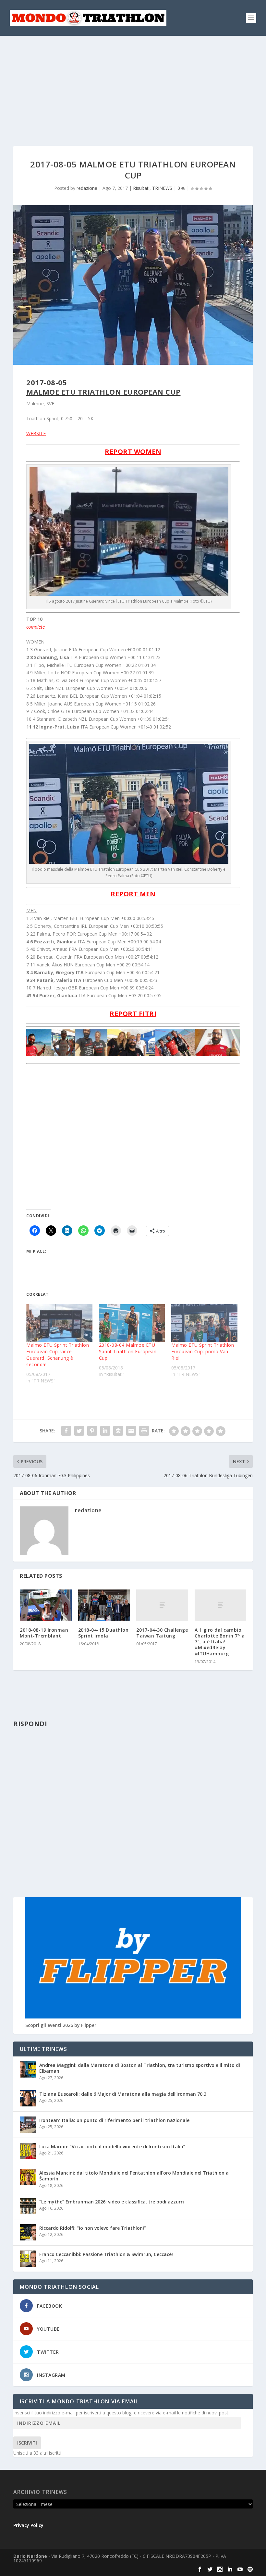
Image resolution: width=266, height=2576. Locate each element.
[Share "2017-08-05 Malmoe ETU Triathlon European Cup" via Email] (131, 1431)
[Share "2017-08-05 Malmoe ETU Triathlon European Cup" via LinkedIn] (105, 1431)
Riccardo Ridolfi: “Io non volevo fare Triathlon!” (93, 2228)
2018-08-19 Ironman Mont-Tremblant (44, 1633)
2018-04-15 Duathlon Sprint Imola (103, 1633)
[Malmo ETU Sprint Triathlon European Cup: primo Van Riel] (204, 1323)
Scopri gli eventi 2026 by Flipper (61, 2025)
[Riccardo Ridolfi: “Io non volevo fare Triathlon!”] (28, 2232)
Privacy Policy (28, 2525)
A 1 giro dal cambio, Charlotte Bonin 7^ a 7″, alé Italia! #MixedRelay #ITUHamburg (220, 1642)
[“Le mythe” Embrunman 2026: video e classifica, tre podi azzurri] (28, 2206)
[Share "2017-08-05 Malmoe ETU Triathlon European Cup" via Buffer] (118, 1431)
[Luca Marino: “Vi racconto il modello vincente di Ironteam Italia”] (28, 2151)
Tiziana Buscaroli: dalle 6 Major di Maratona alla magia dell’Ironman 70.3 (123, 2094)
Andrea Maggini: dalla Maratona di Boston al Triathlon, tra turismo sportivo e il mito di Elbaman (140, 2068)
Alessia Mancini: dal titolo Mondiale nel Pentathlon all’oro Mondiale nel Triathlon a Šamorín (134, 2176)
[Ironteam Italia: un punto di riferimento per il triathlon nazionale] (28, 2125)
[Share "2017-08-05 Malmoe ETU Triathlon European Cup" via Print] (144, 1431)
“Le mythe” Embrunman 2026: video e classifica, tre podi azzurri (112, 2202)
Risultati (141, 188)
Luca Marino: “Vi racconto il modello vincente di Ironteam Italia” (112, 2147)
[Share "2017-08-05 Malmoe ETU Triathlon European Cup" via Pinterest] (92, 1431)
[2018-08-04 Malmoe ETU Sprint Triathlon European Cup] (132, 1323)
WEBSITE (36, 433)
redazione (87, 188)
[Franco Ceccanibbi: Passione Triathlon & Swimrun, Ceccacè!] (28, 2259)
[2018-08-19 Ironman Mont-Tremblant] (46, 1605)
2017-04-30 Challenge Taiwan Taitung (162, 1633)
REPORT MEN (133, 894)
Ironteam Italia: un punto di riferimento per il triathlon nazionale (114, 2120)
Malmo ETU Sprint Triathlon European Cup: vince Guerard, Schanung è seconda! (58, 1355)
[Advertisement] (133, 84)
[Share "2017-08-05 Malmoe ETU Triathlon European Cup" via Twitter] (79, 1431)
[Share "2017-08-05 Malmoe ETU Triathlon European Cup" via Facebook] (66, 1431)
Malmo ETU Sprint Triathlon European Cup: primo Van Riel (203, 1351)
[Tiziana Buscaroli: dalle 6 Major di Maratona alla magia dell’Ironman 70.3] (28, 2098)
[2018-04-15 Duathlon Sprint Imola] (104, 1605)
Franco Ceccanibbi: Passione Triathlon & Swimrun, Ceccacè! (106, 2254)
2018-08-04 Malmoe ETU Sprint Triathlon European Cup (128, 1351)
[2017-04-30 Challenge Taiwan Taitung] (162, 1605)
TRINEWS (162, 188)
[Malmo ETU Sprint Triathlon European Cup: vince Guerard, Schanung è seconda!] (59, 1323)
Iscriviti (27, 2443)
